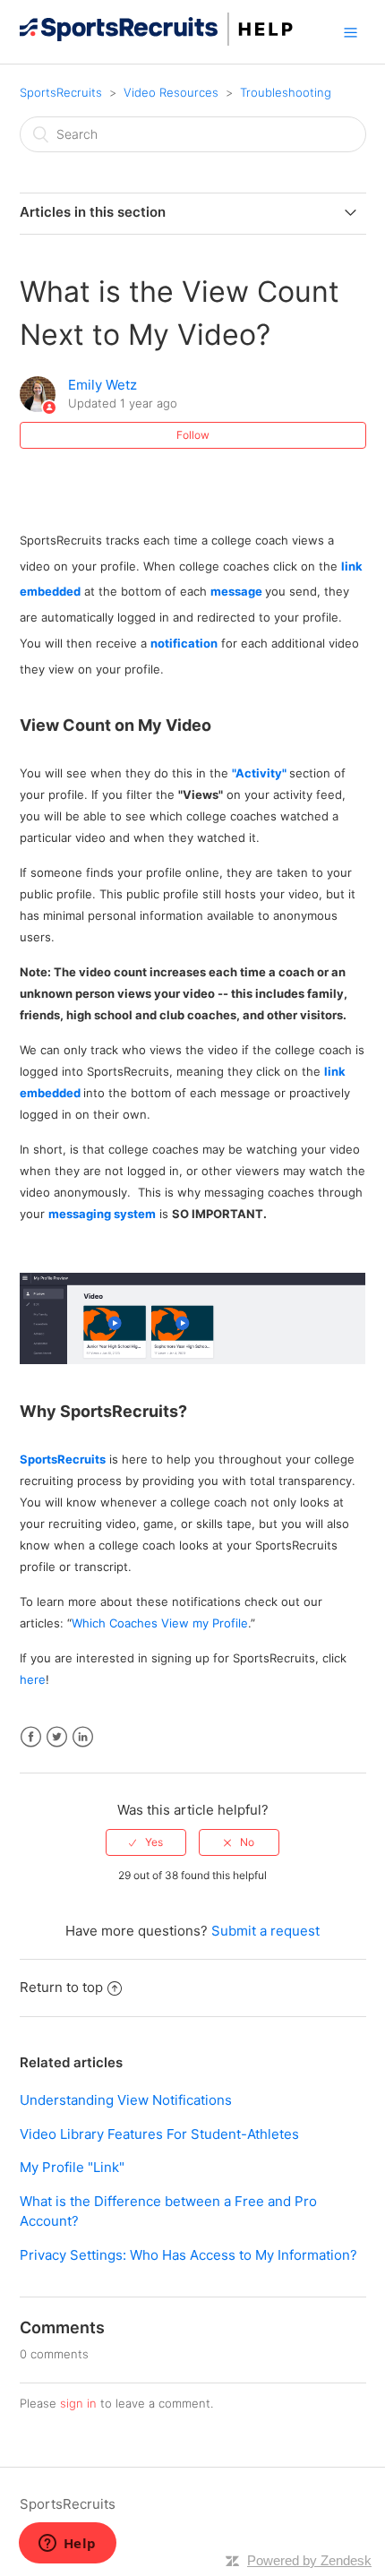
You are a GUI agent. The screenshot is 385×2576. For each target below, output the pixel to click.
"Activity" (259, 773)
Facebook (31, 1737)
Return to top (61, 1987)
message (236, 591)
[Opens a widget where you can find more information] (67, 2545)
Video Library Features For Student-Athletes (159, 2134)
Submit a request (265, 1931)
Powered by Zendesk (309, 2560)
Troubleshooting (286, 92)
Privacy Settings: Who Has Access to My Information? (188, 2255)
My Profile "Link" (72, 2167)
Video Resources (171, 92)
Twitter (57, 1737)
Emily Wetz (103, 385)
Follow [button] (193, 435)
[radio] (146, 1842)
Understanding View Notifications (126, 2100)
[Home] (157, 41)
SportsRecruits (61, 92)
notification (184, 643)
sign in (78, 2403)
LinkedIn (83, 1737)
